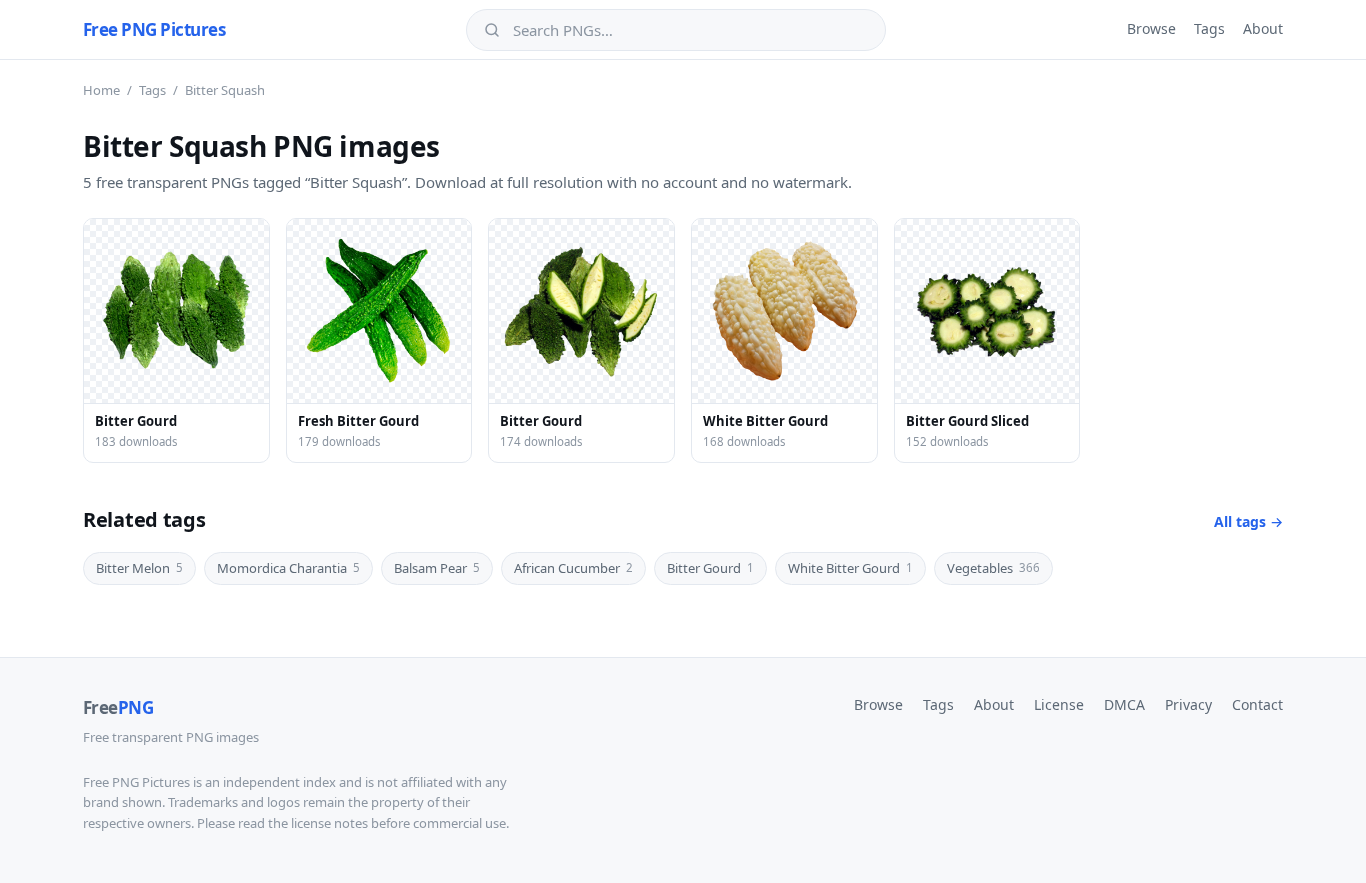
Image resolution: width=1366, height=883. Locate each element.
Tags (1209, 28)
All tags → (1248, 521)
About (1263, 28)
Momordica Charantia (288, 568)
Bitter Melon (139, 568)
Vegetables (993, 568)
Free (118, 707)
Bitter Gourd (710, 568)
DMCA (1124, 704)
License (1059, 704)
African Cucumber (573, 568)
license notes (329, 823)
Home (101, 90)
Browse (1151, 28)
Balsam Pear (437, 568)
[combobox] (690, 30)
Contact (1257, 704)
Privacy (1188, 704)
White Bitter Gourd (850, 568)
